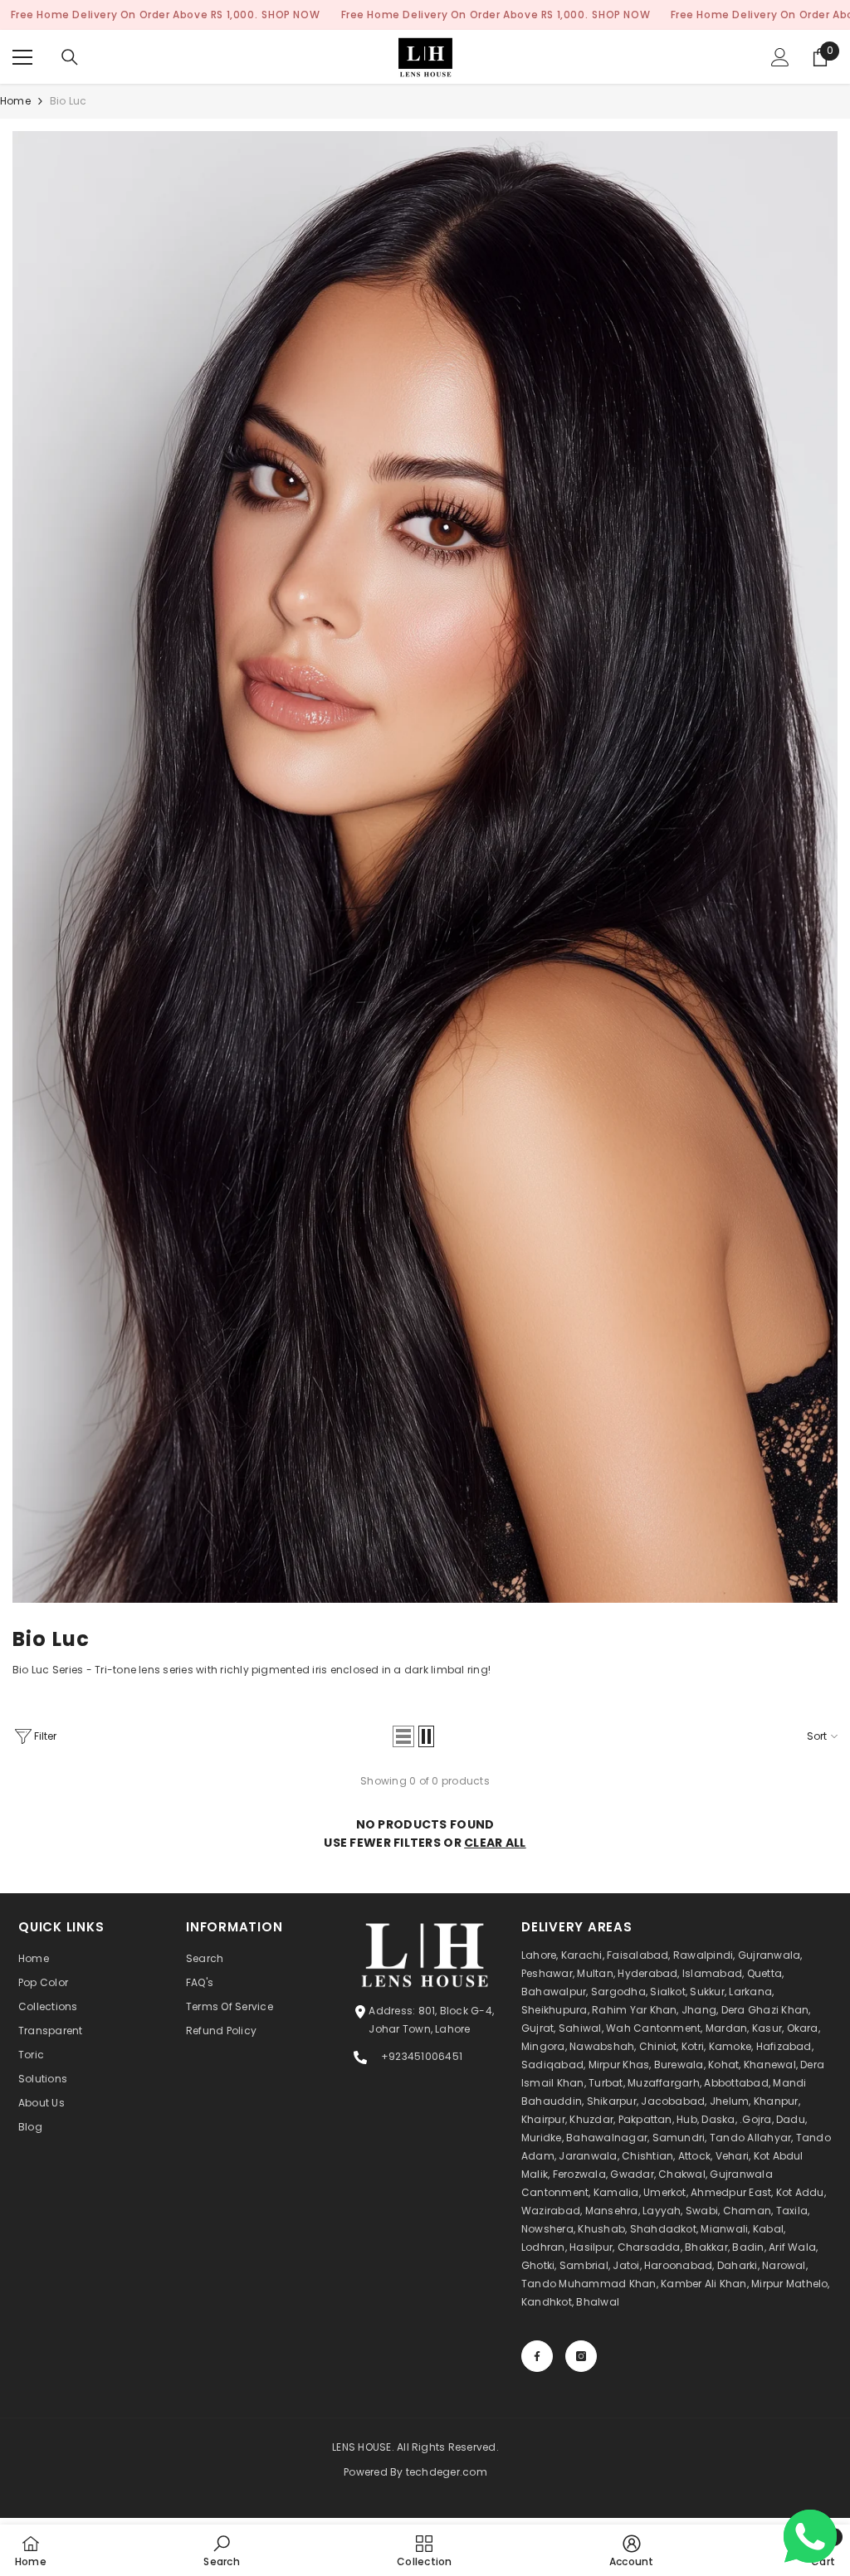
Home (15, 101)
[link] (425, 867)
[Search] (70, 57)
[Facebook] (537, 2356)
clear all (495, 1843)
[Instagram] (581, 2356)
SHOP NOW (291, 15)
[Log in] (780, 57)
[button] (403, 1736)
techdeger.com (447, 2472)
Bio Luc (68, 101)
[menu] (22, 57)
